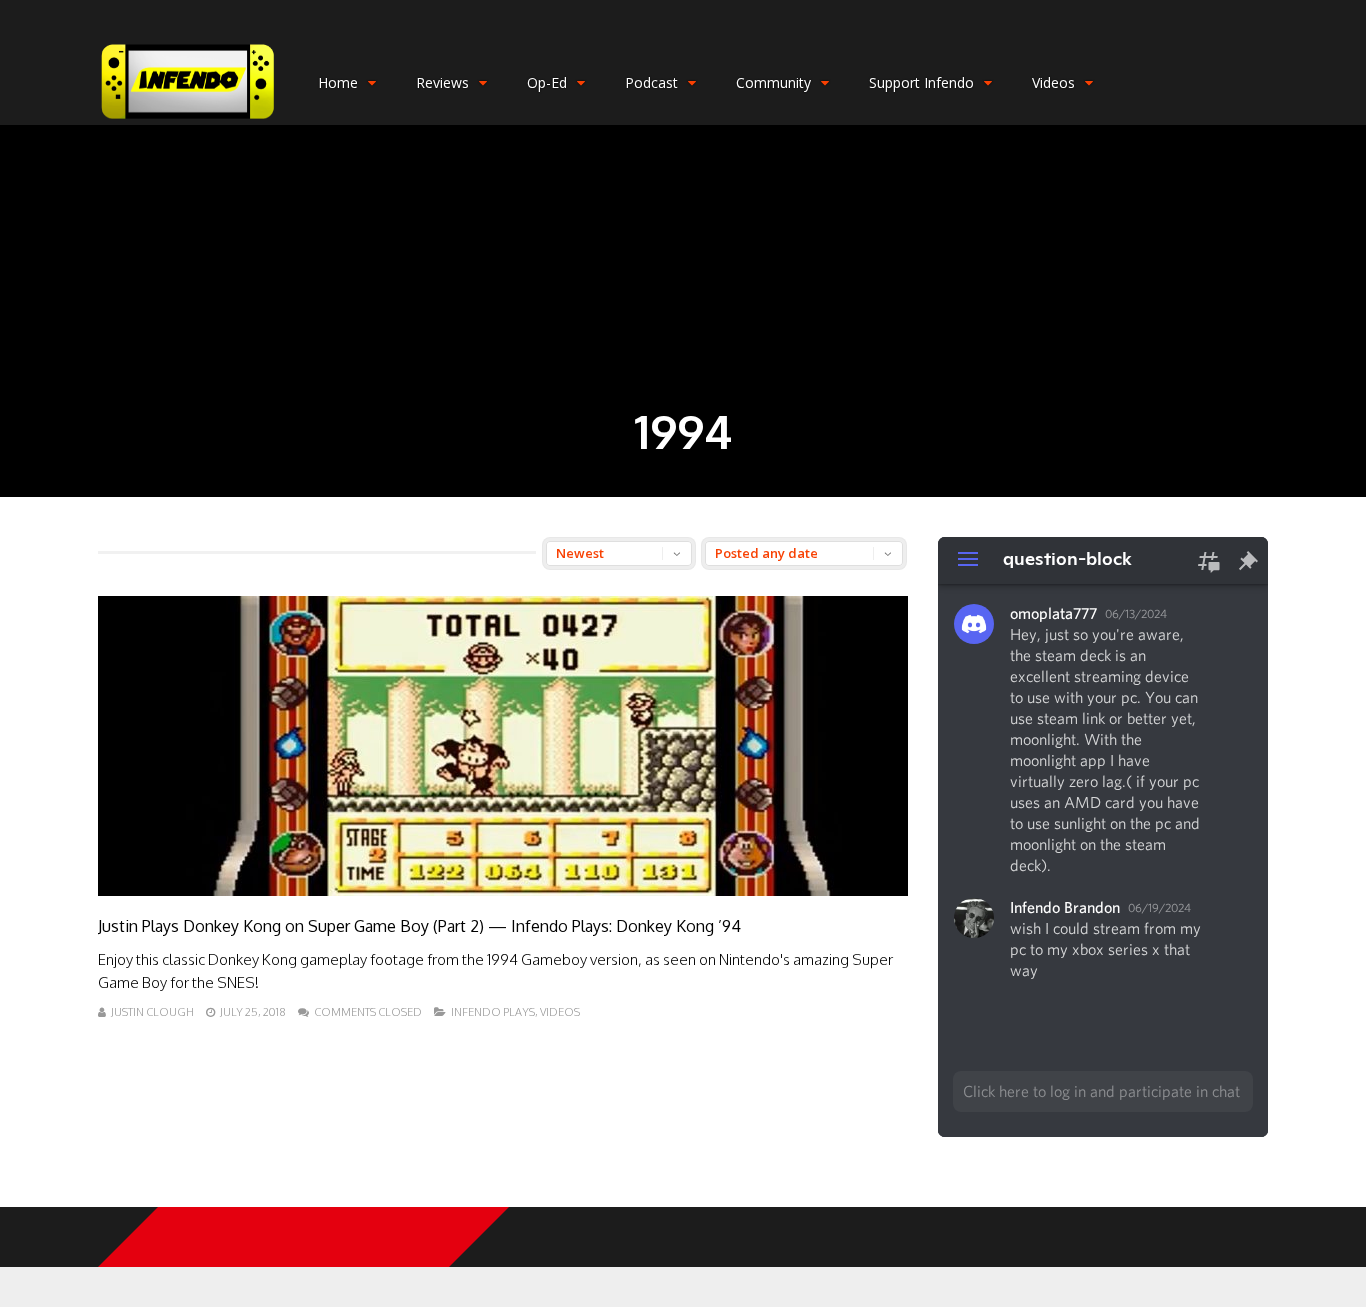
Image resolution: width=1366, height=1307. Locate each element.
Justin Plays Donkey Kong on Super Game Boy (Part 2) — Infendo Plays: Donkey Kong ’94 (419, 926)
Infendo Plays (493, 1012)
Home (338, 82)
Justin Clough (152, 1012)
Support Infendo (921, 82)
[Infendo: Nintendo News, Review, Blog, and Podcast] (188, 120)
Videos (1053, 82)
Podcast (651, 82)
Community (773, 82)
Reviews (442, 82)
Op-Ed (547, 82)
